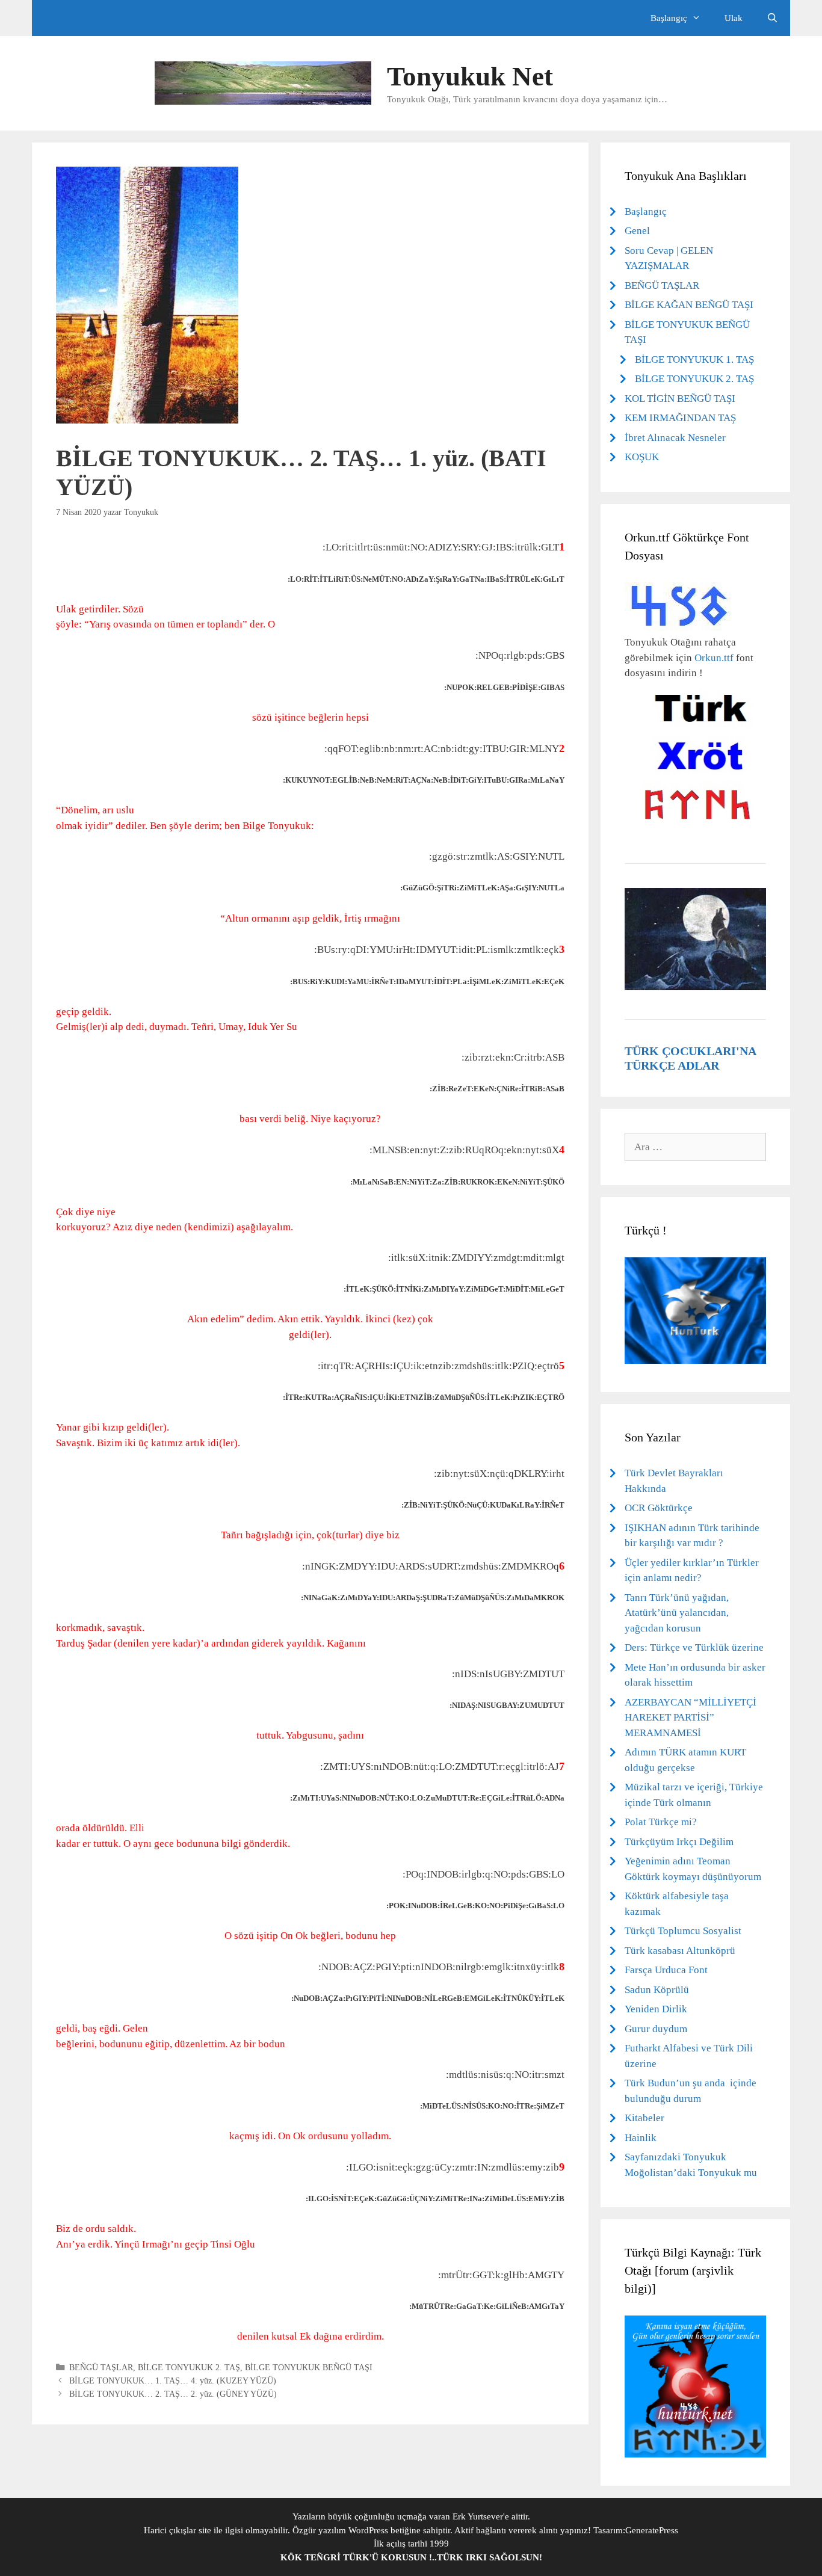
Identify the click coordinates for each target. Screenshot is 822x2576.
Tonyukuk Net (470, 76)
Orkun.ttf (714, 658)
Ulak (734, 18)
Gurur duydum (656, 2029)
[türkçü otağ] (695, 2454)
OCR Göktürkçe (659, 1508)
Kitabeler (644, 2118)
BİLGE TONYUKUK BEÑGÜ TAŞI (309, 2367)
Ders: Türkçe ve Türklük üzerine (694, 1647)
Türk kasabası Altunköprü (680, 1951)
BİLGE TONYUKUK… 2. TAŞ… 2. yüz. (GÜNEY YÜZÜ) (173, 2394)
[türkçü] (695, 1360)
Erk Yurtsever (478, 2516)
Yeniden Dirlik (656, 2009)
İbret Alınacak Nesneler (675, 438)
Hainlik (641, 2138)
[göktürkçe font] (680, 627)
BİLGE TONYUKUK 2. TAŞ (189, 2367)
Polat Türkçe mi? (661, 1822)
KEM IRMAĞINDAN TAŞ (680, 418)
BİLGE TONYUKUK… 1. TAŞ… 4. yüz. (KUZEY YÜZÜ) (173, 2380)
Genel (637, 231)
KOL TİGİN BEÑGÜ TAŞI (680, 399)
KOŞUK (642, 457)
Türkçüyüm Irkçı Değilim (679, 1842)
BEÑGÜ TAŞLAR (101, 2367)
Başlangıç (646, 211)
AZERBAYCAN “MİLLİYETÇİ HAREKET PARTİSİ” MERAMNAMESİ (691, 1718)
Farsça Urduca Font (666, 1970)
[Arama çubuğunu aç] (772, 18)
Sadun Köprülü (657, 1990)
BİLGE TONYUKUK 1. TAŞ (694, 359)
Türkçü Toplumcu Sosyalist (683, 1931)
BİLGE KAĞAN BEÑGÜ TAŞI (689, 305)
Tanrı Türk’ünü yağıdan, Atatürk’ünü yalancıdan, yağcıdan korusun (677, 1613)
